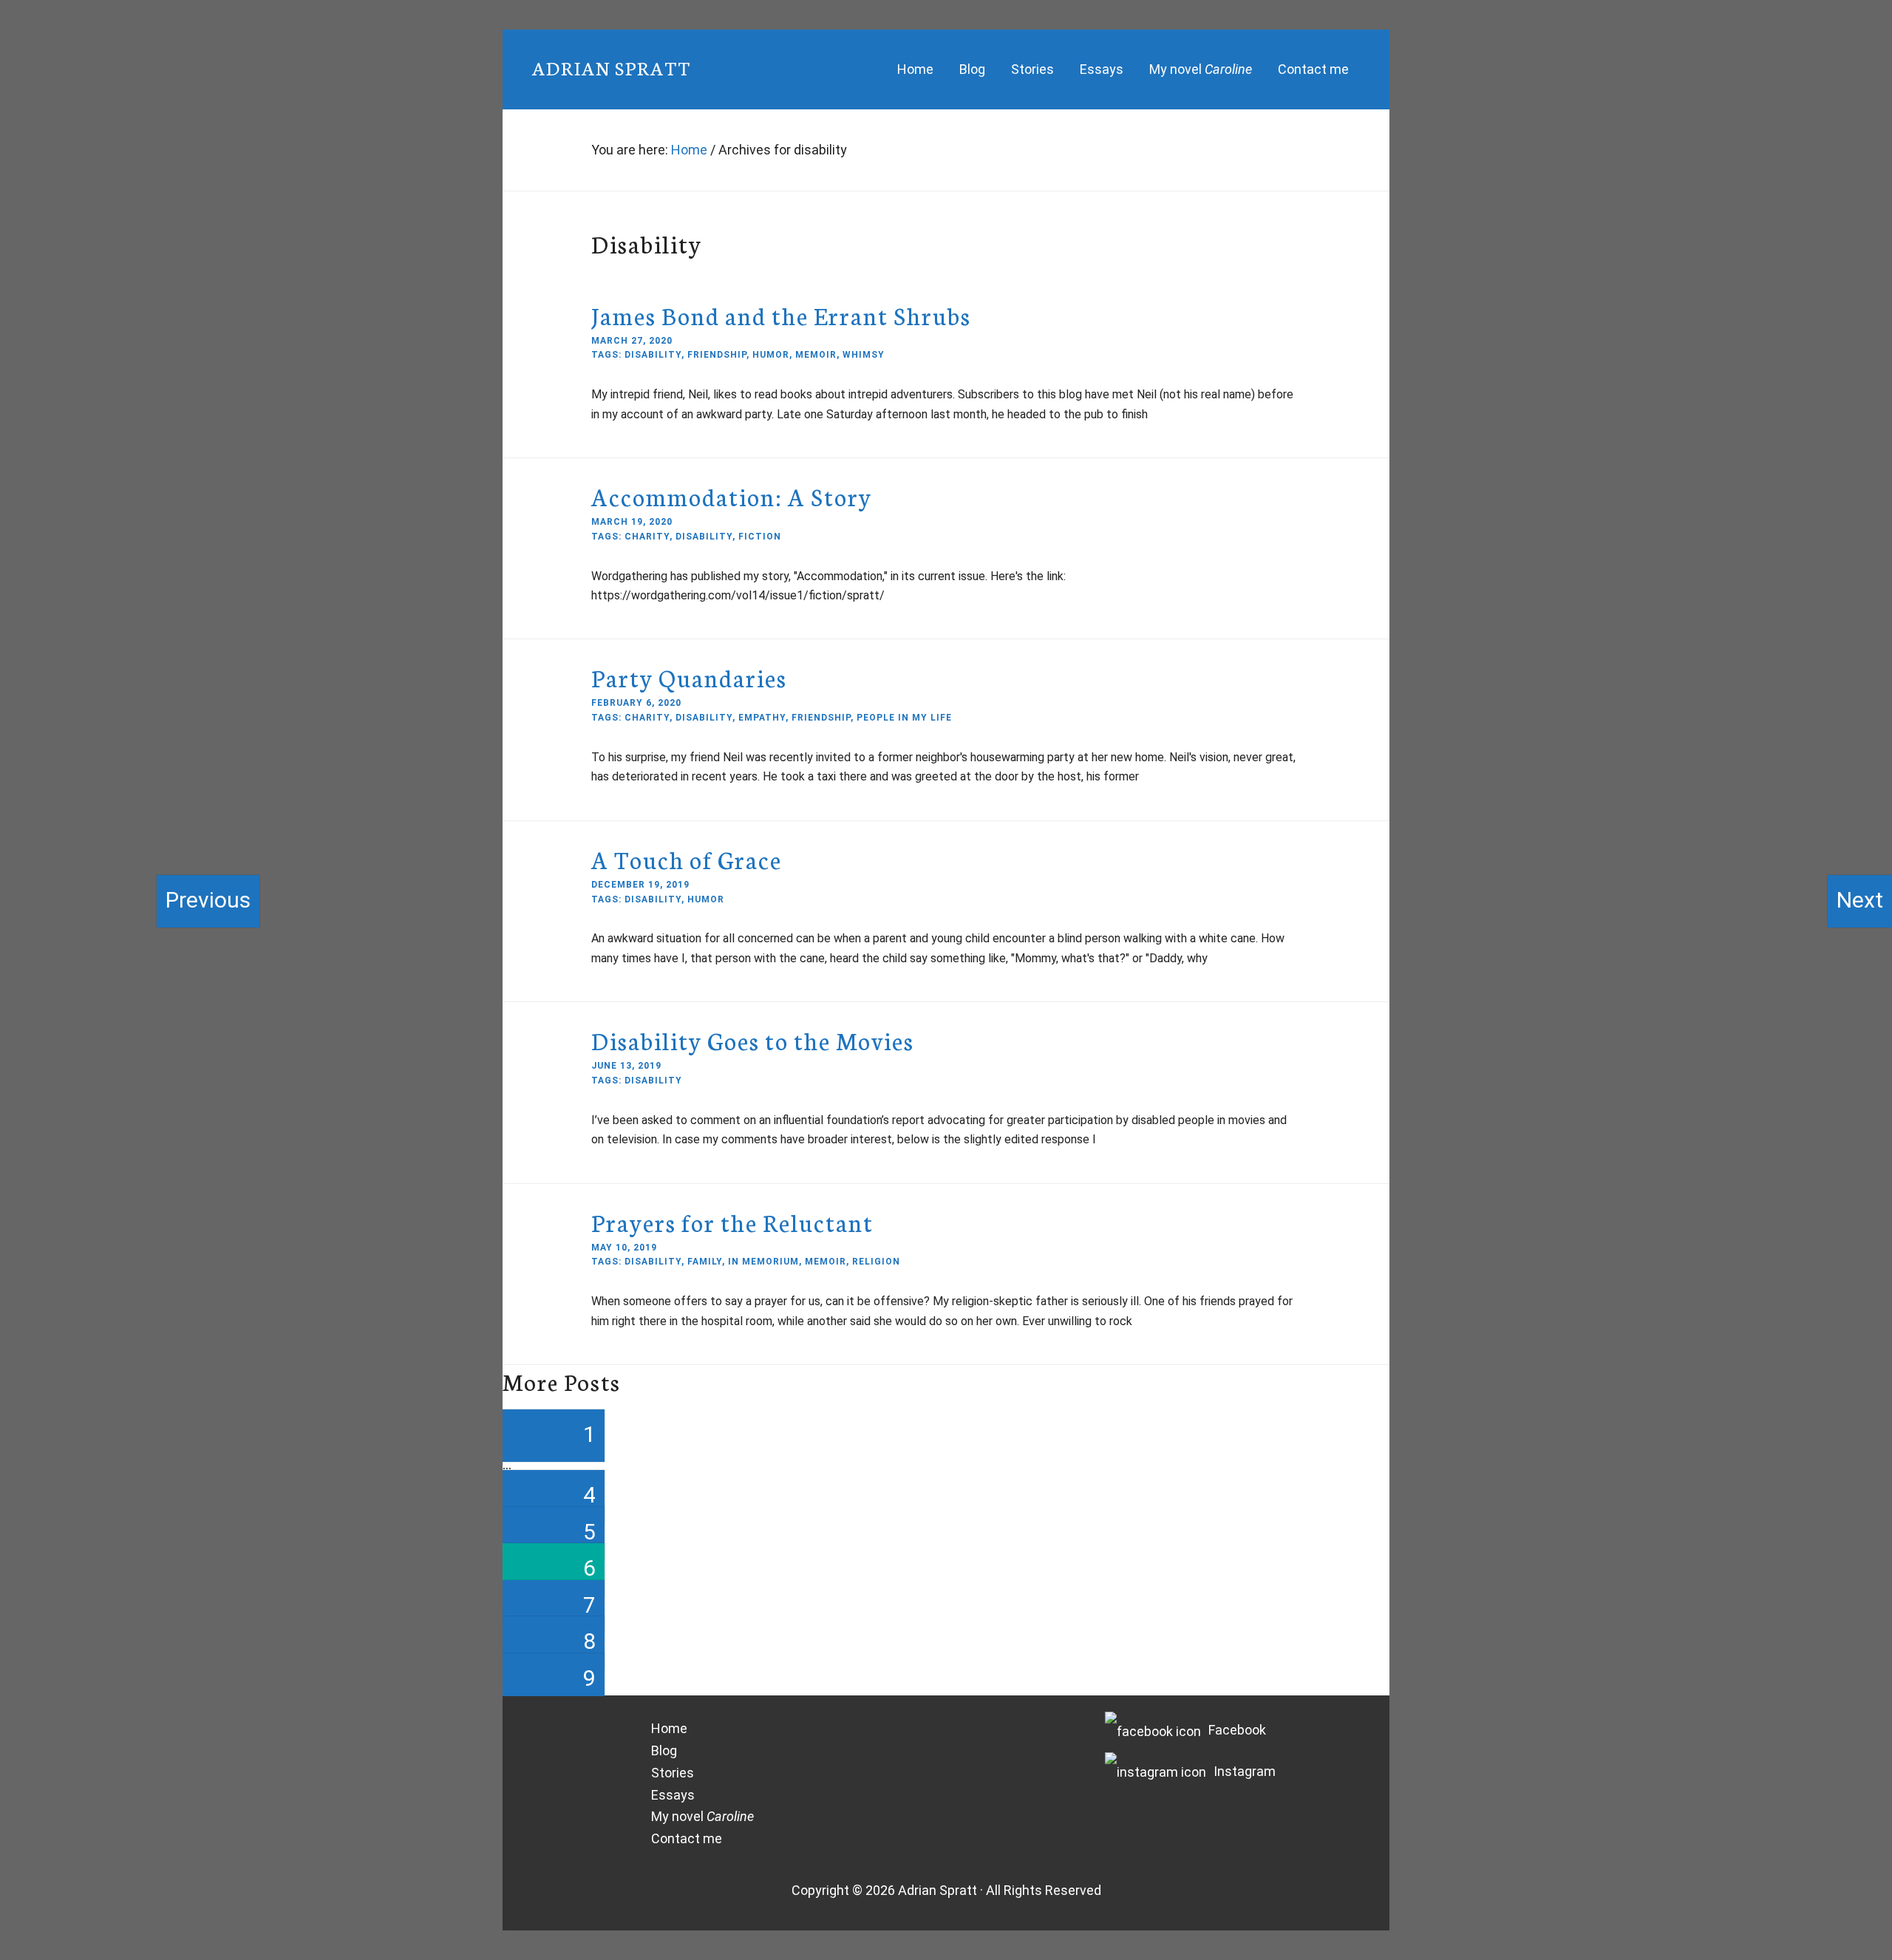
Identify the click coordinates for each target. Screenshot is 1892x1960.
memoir (816, 355)
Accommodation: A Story (732, 496)
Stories (673, 1773)
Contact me (687, 1838)
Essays (673, 1795)
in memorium (763, 1262)
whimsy (864, 355)
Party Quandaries (689, 677)
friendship (717, 355)
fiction (760, 537)
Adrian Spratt (612, 67)
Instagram (1245, 1771)
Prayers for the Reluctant (732, 1222)
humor (771, 355)
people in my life (904, 718)
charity (647, 537)
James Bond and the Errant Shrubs (781, 315)
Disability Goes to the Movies (753, 1040)
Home (669, 1728)
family (705, 1262)
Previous (208, 900)
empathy (762, 718)
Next (1860, 900)
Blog (664, 1750)
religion (876, 1262)
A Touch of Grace (687, 859)
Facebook (1237, 1730)
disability (653, 355)
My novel (702, 1816)
